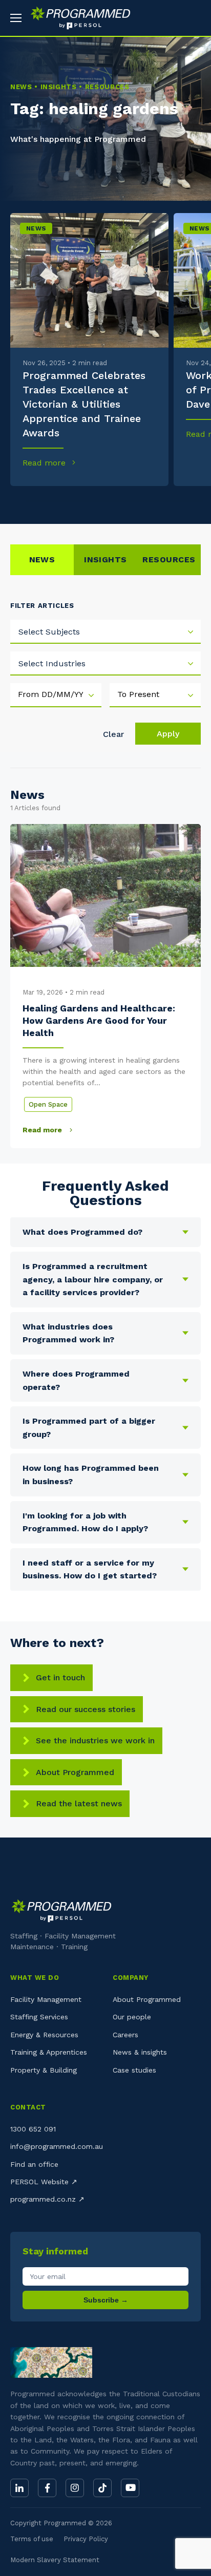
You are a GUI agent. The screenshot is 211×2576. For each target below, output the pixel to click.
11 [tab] (194, 501)
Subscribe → (106, 2300)
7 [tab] (123, 501)
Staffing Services (39, 2017)
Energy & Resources (44, 2035)
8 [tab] (141, 501)
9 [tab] (159, 501)
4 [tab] (70, 501)
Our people (132, 2017)
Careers (125, 2035)
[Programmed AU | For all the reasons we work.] (77, 18)
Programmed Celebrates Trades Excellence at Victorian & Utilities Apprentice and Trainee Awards (84, 404)
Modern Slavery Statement (55, 2560)
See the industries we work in (95, 1740)
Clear (113, 734)
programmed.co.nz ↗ (47, 2199)
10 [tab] (177, 501)
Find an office (34, 2164)
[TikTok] (102, 2488)
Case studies (134, 2070)
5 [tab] (88, 501)
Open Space (48, 1104)
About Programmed (75, 1772)
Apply (168, 734)
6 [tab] (106, 501)
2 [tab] (35, 501)
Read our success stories (86, 1709)
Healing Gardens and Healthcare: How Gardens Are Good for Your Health (99, 1021)
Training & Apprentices (49, 2052)
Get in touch (60, 1677)
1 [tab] (17, 501)
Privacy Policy (86, 2539)
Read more (45, 463)
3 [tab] (52, 501)
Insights (105, 559)
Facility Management (46, 1999)
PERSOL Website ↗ (44, 2182)
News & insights (140, 2052)
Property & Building (44, 2070)
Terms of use (32, 2539)
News (36, 228)
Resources (169, 559)
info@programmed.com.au (57, 2146)
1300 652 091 (33, 2129)
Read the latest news (79, 1803)
